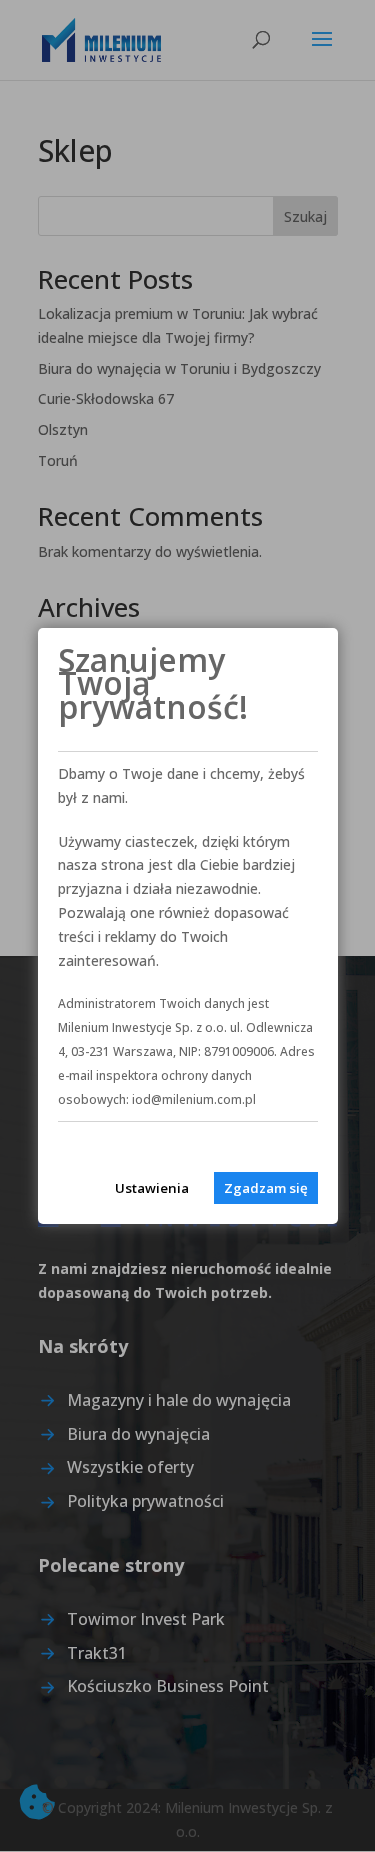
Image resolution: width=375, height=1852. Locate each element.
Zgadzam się (266, 1188)
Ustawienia (152, 1188)
